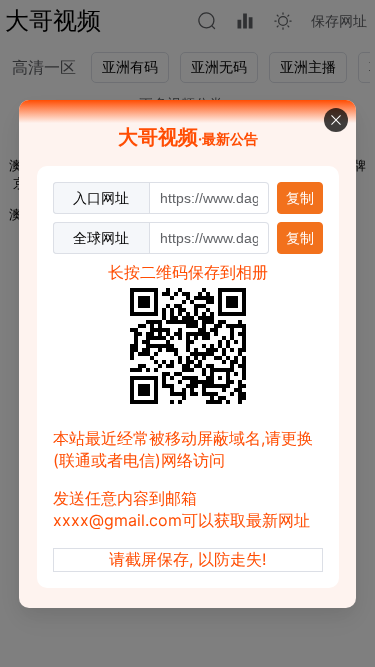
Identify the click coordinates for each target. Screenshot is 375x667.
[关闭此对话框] (336, 120)
